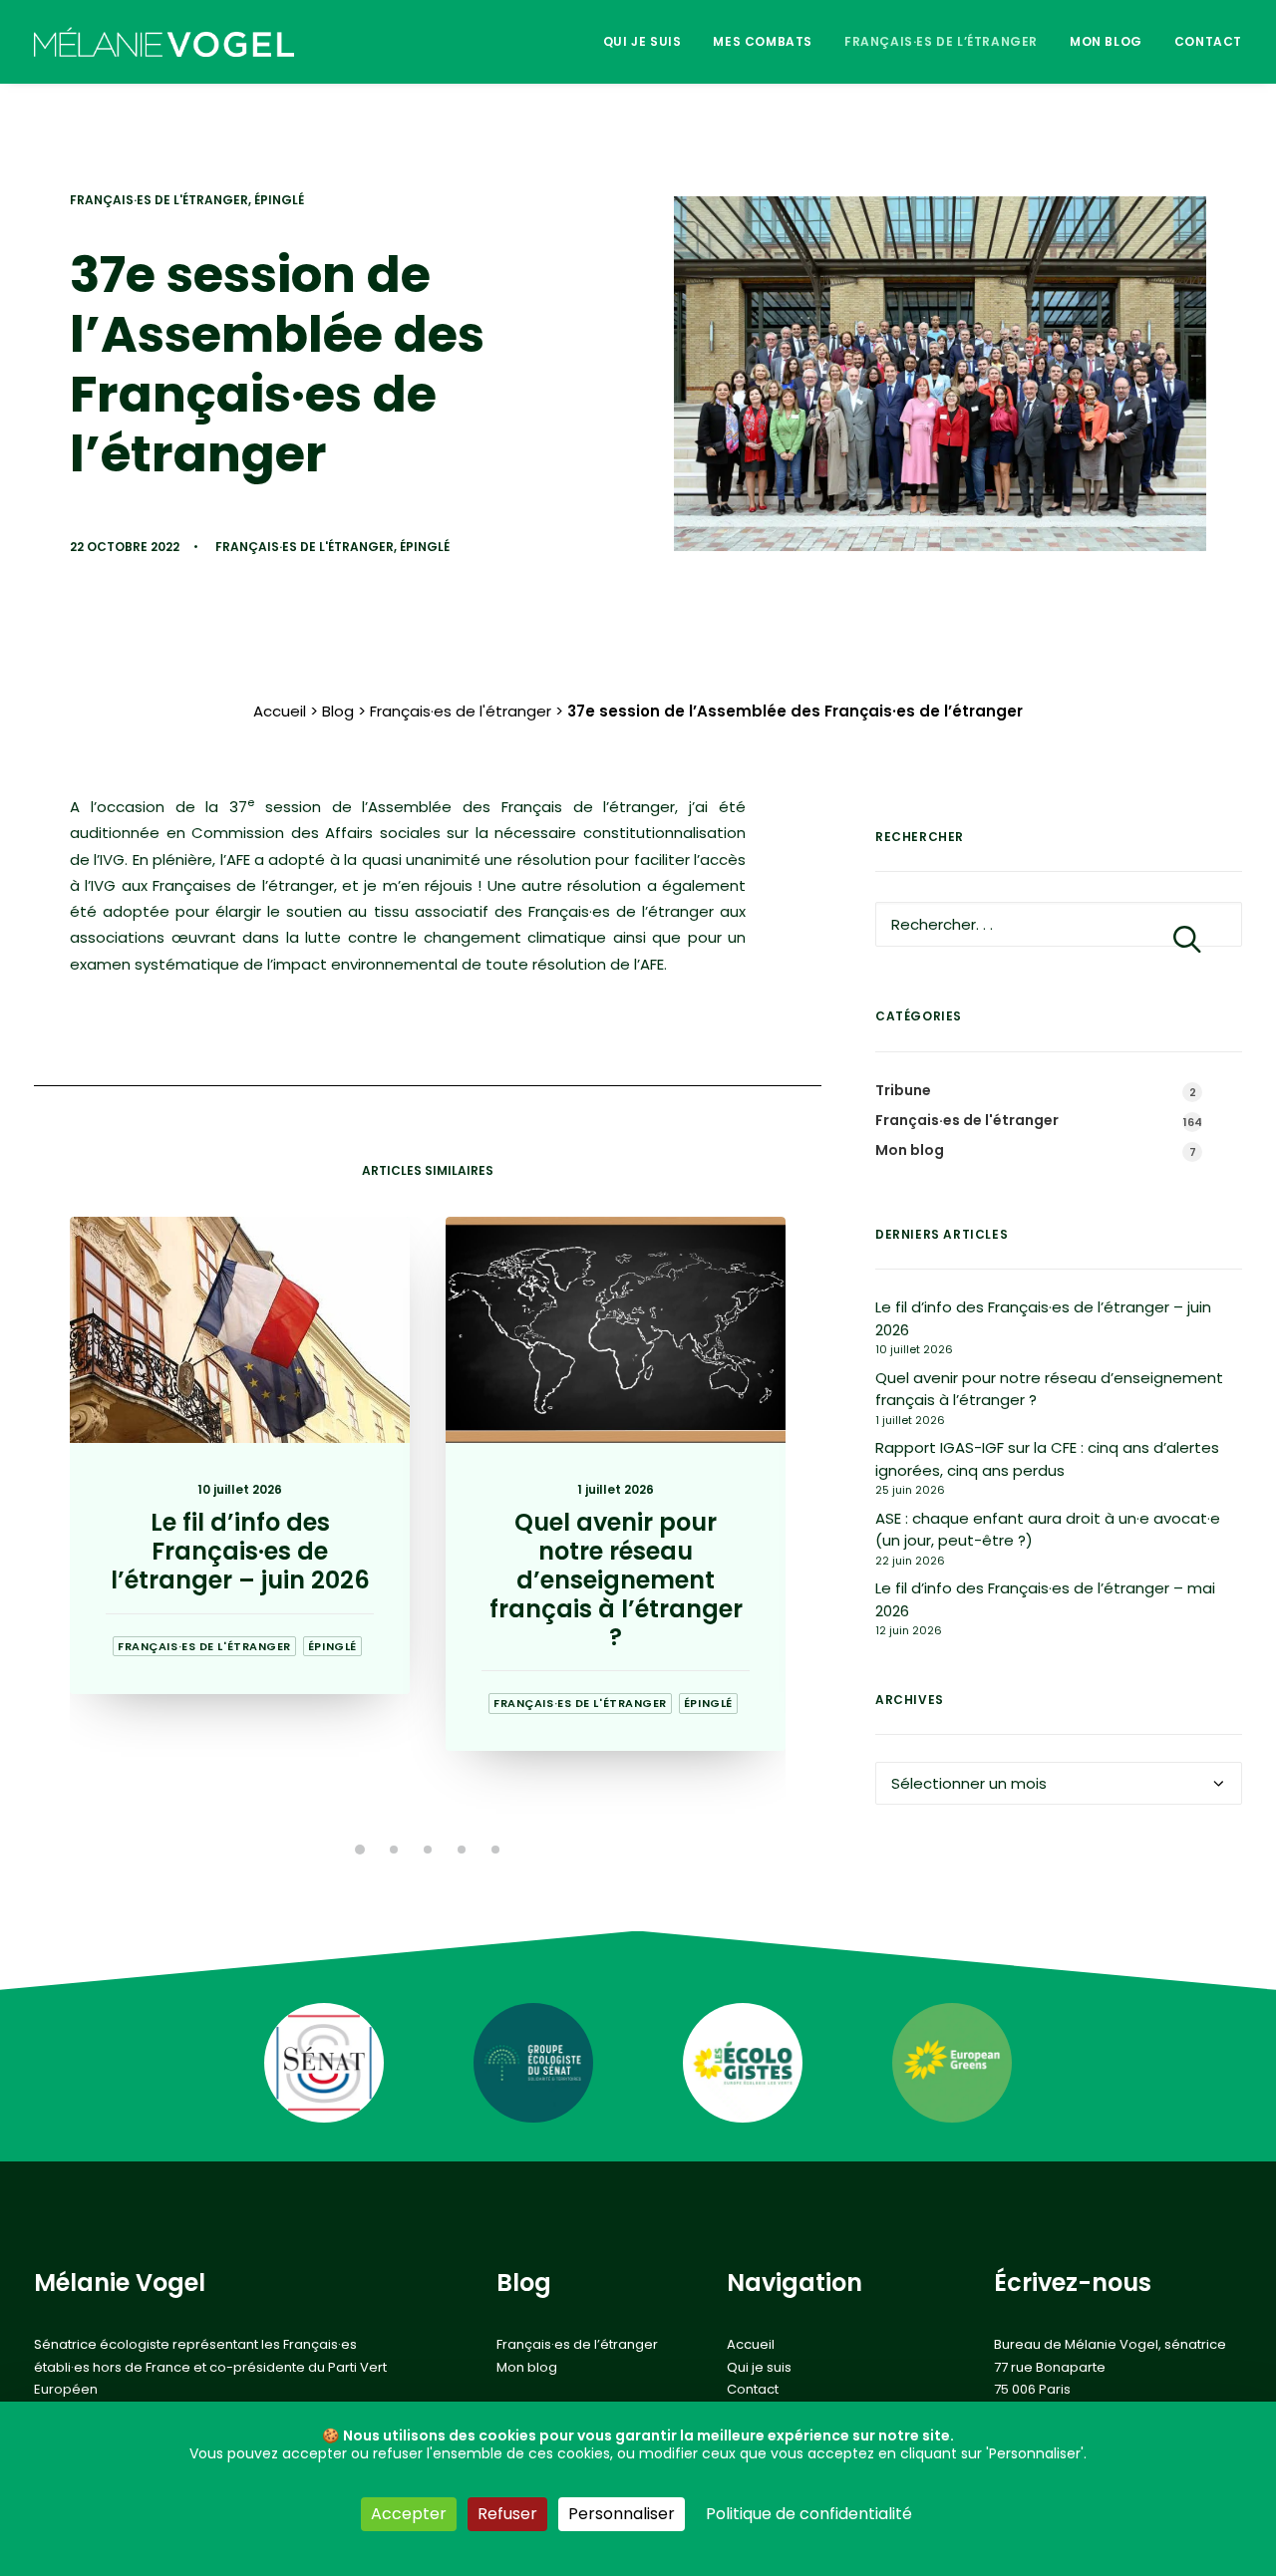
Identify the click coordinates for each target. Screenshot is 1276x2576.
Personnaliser (622, 2514)
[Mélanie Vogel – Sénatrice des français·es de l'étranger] (164, 42)
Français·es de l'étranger (159, 200)
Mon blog (1106, 41)
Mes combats (763, 41)
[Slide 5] (495, 1850)
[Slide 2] (394, 1850)
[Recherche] (1059, 924)
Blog (338, 711)
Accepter (409, 2514)
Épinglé (279, 200)
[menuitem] (649, 42)
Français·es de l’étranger (941, 41)
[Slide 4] (462, 1850)
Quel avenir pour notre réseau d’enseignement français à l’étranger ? (616, 1579)
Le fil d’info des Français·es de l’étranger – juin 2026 (240, 1551)
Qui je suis (642, 41)
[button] (240, 1330)
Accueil (280, 711)
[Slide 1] (360, 1850)
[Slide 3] (428, 1850)
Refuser (507, 2514)
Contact (1208, 41)
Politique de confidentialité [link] (809, 2514)
